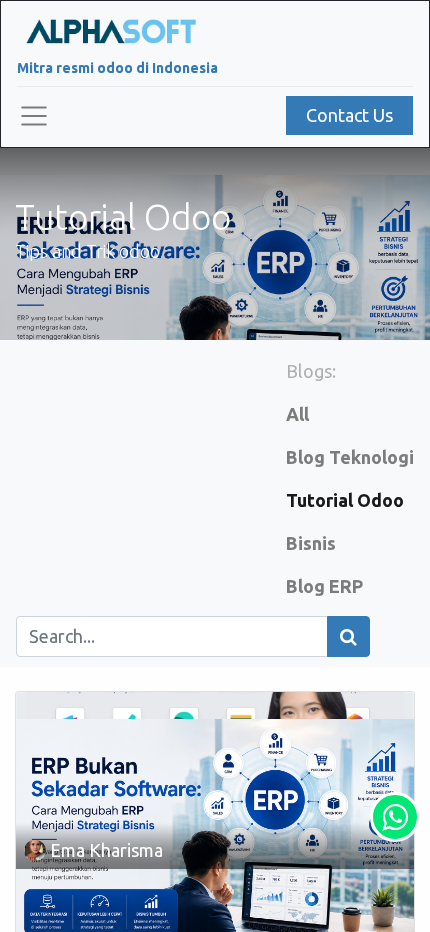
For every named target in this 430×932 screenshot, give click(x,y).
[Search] (348, 636)
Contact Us (349, 115)
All (297, 414)
